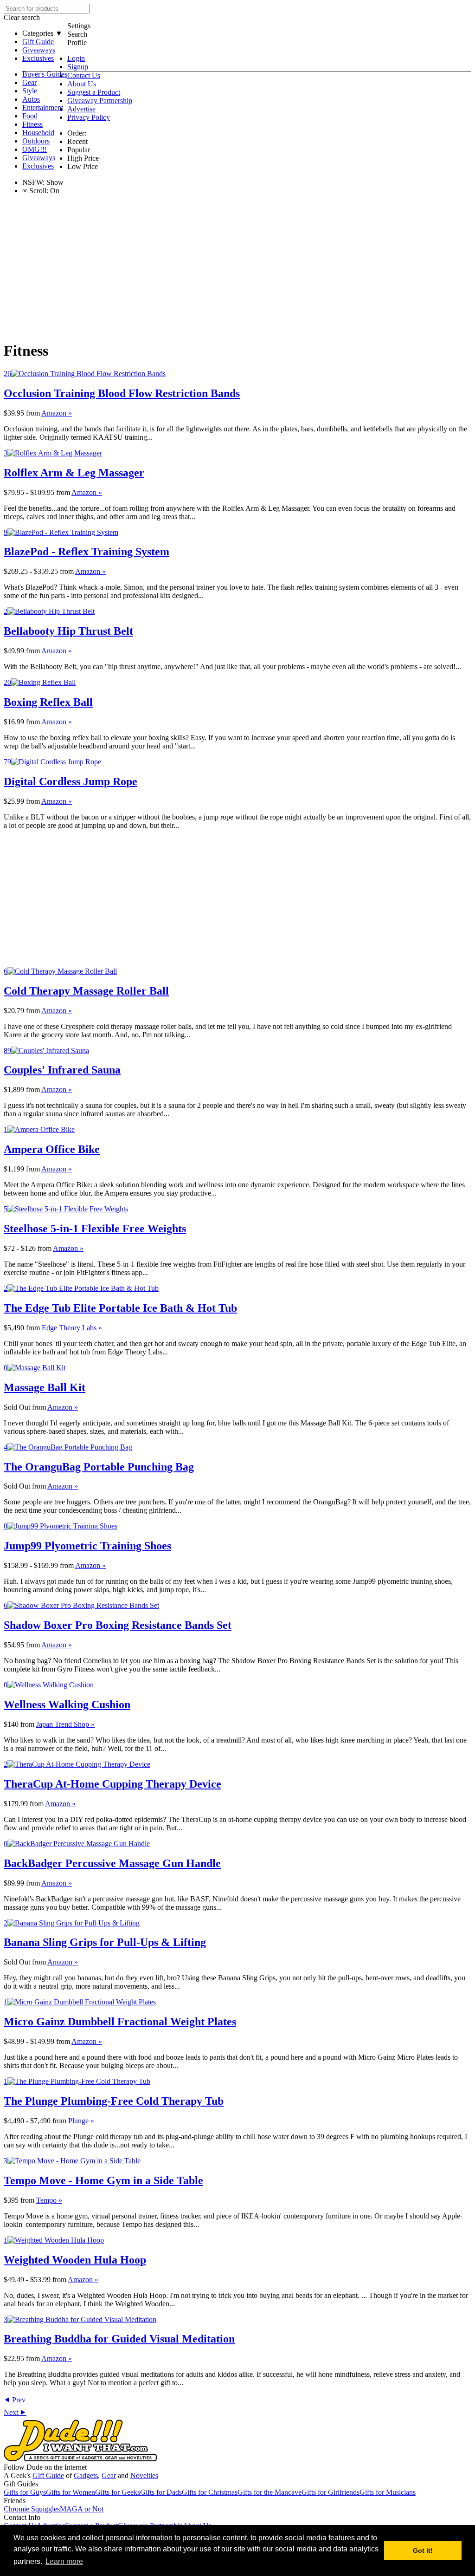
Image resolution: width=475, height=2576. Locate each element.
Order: (77, 133)
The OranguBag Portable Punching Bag (99, 1467)
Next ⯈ (15, 2412)
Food (30, 116)
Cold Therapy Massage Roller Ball (86, 991)
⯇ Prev (15, 2400)
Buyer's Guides (45, 74)
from (33, 413)
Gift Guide (38, 42)
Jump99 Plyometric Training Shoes (87, 1546)
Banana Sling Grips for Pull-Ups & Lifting (105, 1942)
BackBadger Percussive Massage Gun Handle (112, 1863)
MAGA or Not (82, 2509)
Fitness (32, 124)
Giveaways (39, 50)
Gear (29, 82)
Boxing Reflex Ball (48, 702)
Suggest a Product (94, 92)
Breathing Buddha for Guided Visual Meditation (119, 2339)
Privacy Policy (89, 117)
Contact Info (22, 2517)
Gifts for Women (71, 2492)
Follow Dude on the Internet (45, 2467)
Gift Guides (21, 2484)
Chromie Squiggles (32, 2509)
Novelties (144, 2475)
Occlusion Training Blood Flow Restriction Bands (122, 393)
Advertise (81, 109)
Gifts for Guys (25, 2492)
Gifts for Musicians (388, 2492)
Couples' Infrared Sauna (62, 1070)
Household (38, 133)
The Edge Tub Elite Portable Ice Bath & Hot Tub (120, 1308)
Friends (15, 2501)
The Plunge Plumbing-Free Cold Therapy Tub (114, 2101)
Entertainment (43, 107)
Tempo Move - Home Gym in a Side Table (103, 2180)
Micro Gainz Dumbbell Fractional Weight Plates (120, 2022)
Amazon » (57, 413)
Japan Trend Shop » (65, 1724)
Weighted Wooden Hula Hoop (75, 2260)
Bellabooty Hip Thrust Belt (68, 631)
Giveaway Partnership (100, 101)
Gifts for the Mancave (270, 2492)
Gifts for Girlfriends (331, 2492)
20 (7, 682)
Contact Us (84, 75)
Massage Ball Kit (45, 1387)
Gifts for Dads (161, 2492)
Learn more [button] (64, 2561)
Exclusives (38, 58)
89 (7, 1051)
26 (7, 374)
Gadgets (86, 2475)
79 (7, 762)
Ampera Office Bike (52, 1149)
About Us (82, 84)
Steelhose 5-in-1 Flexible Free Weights (95, 1229)
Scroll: (35, 191)
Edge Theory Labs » (72, 1328)
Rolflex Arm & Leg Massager (74, 473)
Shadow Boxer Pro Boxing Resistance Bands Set (118, 1625)
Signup (78, 67)
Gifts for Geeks (118, 2492)
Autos (31, 99)
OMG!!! (35, 149)
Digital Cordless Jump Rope (71, 781)
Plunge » (81, 2121)
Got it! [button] (423, 2550)
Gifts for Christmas (210, 2492)
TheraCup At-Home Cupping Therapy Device (112, 1784)
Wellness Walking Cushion (67, 1704)
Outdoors (36, 141)
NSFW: (33, 182)
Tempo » (49, 2200)
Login (76, 58)
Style (30, 91)
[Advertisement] (237, 267)
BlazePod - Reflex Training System (87, 552)
